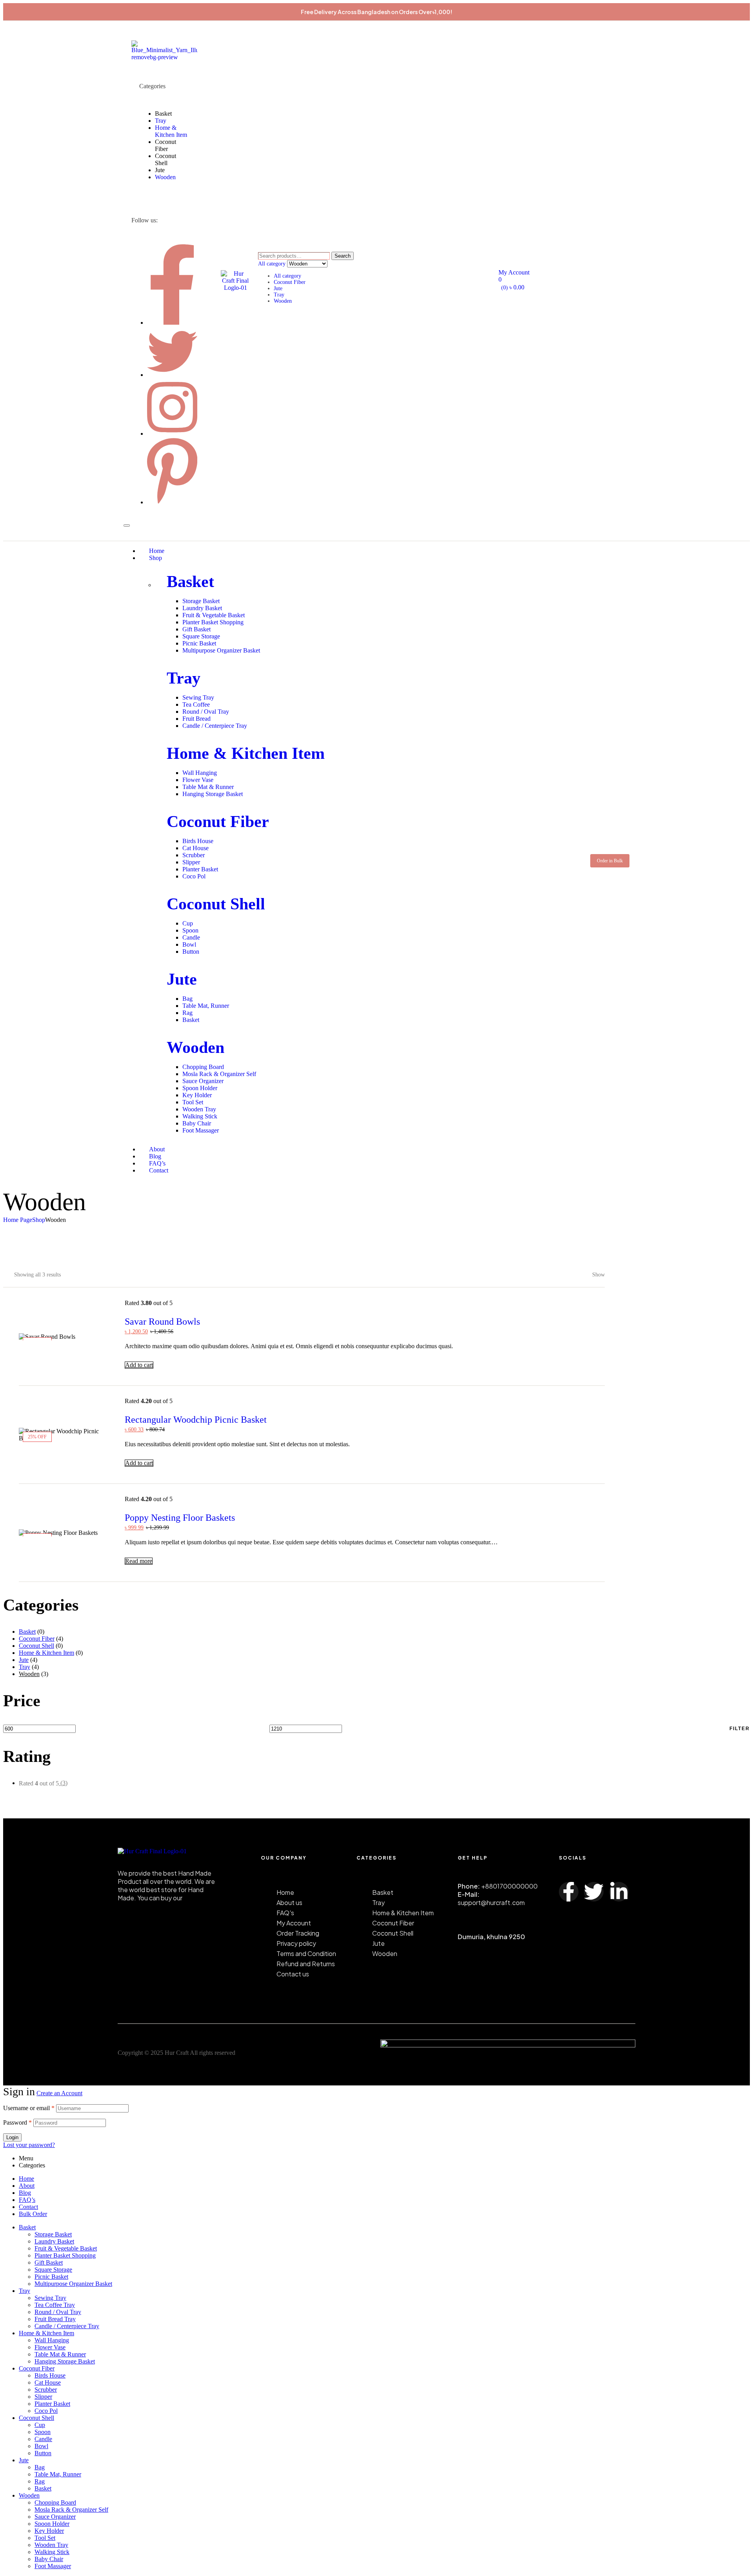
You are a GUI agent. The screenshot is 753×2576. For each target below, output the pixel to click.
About (27, 2186)
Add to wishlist (574, 1365)
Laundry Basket (54, 2241)
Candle (43, 2439)
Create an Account (59, 2093)
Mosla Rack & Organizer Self (71, 2510)
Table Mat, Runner (58, 2474)
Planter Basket (52, 2404)
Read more (139, 1561)
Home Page (18, 1220)
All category (287, 276)
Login (12, 2137)
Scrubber (46, 2390)
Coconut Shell (216, 904)
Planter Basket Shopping (65, 2255)
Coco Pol (46, 2411)
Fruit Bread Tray (55, 2319)
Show (598, 1275)
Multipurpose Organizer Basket (73, 2284)
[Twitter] (594, 1892)
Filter (740, 1729)
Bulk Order (33, 2214)
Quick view (596, 1365)
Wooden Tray (51, 2545)
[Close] (127, 525)
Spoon (43, 2432)
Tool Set (45, 2538)
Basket (190, 582)
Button (43, 2453)
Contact (28, 2207)
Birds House (50, 2375)
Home (26, 2179)
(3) (43, 1783)
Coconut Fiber (290, 282)
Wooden (283, 301)
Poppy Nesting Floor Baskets (180, 1518)
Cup (40, 2425)
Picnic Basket (51, 2277)
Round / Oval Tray (58, 2312)
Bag (40, 2467)
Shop (39, 1220)
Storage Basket (53, 2234)
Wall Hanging (52, 2340)
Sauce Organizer (55, 2517)
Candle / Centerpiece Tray (67, 2326)
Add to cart (139, 1365)
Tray (279, 295)
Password (17, 2122)
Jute (278, 288)
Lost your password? (29, 2145)
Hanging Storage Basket (65, 2361)
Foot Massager (53, 2566)
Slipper (43, 2397)
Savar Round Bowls (162, 1322)
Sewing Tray (50, 2298)
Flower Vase (50, 2347)
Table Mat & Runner (60, 2354)
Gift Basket (49, 2262)
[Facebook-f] (569, 1892)
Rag (40, 2481)
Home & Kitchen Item (246, 753)
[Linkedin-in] (619, 1892)
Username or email (29, 2108)
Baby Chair (49, 2559)
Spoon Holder (52, 2524)
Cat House (48, 2382)
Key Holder (49, 2531)
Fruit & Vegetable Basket (66, 2248)
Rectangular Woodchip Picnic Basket (196, 1420)
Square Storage (53, 2270)
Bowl (41, 2446)
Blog (25, 2193)
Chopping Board (55, 2502)
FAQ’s (27, 2200)
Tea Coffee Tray (55, 2305)
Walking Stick (52, 2552)
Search (343, 256)
